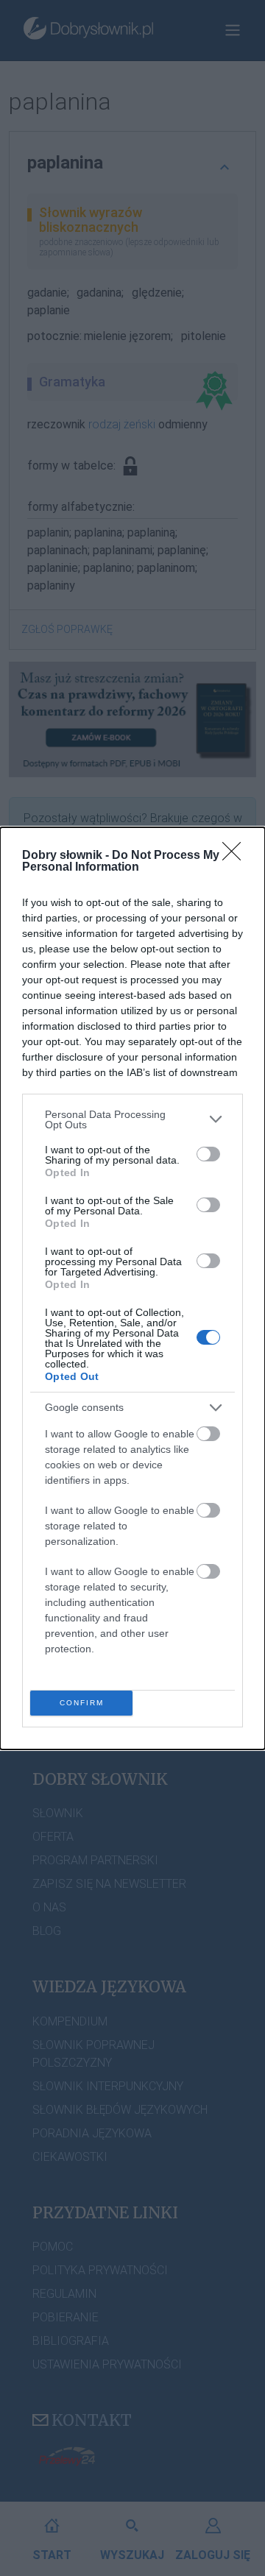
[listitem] (132, 1119)
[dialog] (132, 1288)
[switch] (208, 1154)
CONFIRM (82, 1703)
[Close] (236, 856)
